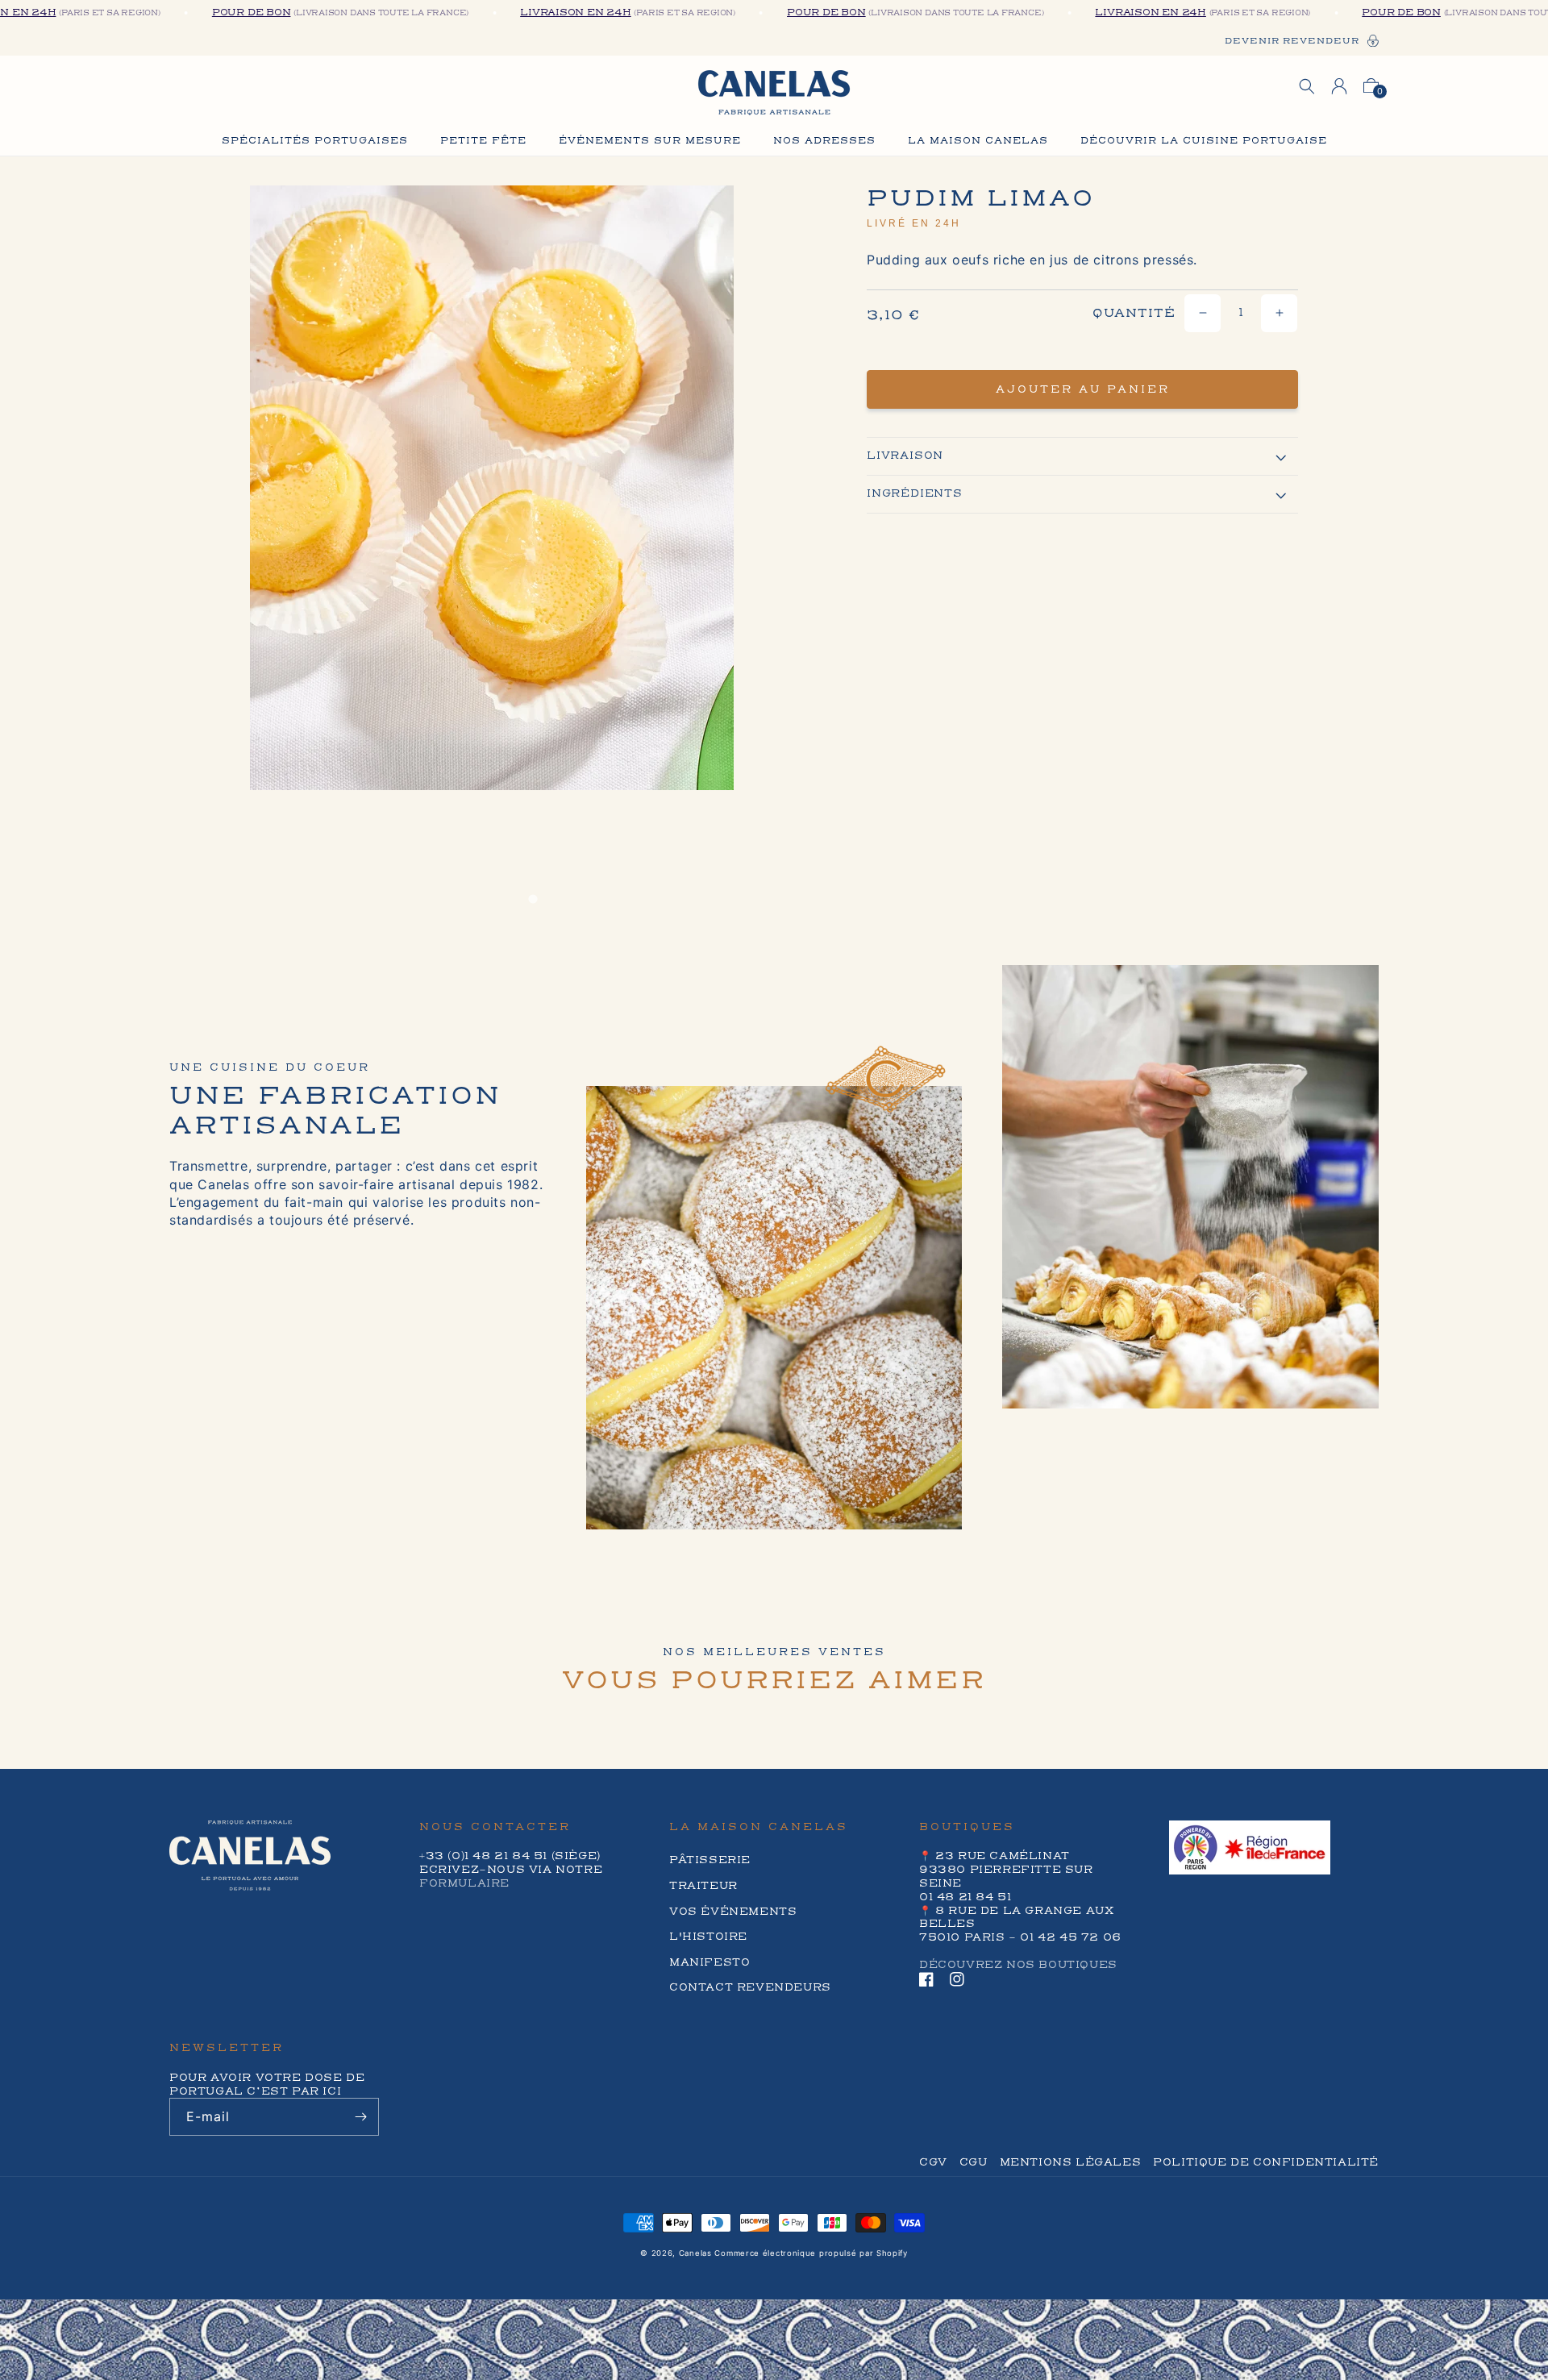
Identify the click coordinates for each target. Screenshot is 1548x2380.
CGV (933, 2162)
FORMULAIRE (464, 1883)
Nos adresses (824, 141)
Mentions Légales (1071, 2162)
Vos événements (733, 1912)
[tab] (533, 899)
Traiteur (703, 1886)
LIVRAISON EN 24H (531, 12)
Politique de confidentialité (1266, 2162)
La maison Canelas (978, 141)
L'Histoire (708, 1937)
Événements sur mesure (650, 141)
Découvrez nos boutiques (1018, 1965)
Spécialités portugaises (315, 141)
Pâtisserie (710, 1860)
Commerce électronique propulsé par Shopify (811, 2253)
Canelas (695, 2253)
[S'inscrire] (360, 2117)
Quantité (1134, 313)
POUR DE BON (207, 12)
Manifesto (709, 1962)
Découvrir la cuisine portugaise (1204, 141)
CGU (974, 2162)
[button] (1307, 86)
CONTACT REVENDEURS (750, 1987)
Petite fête (483, 141)
